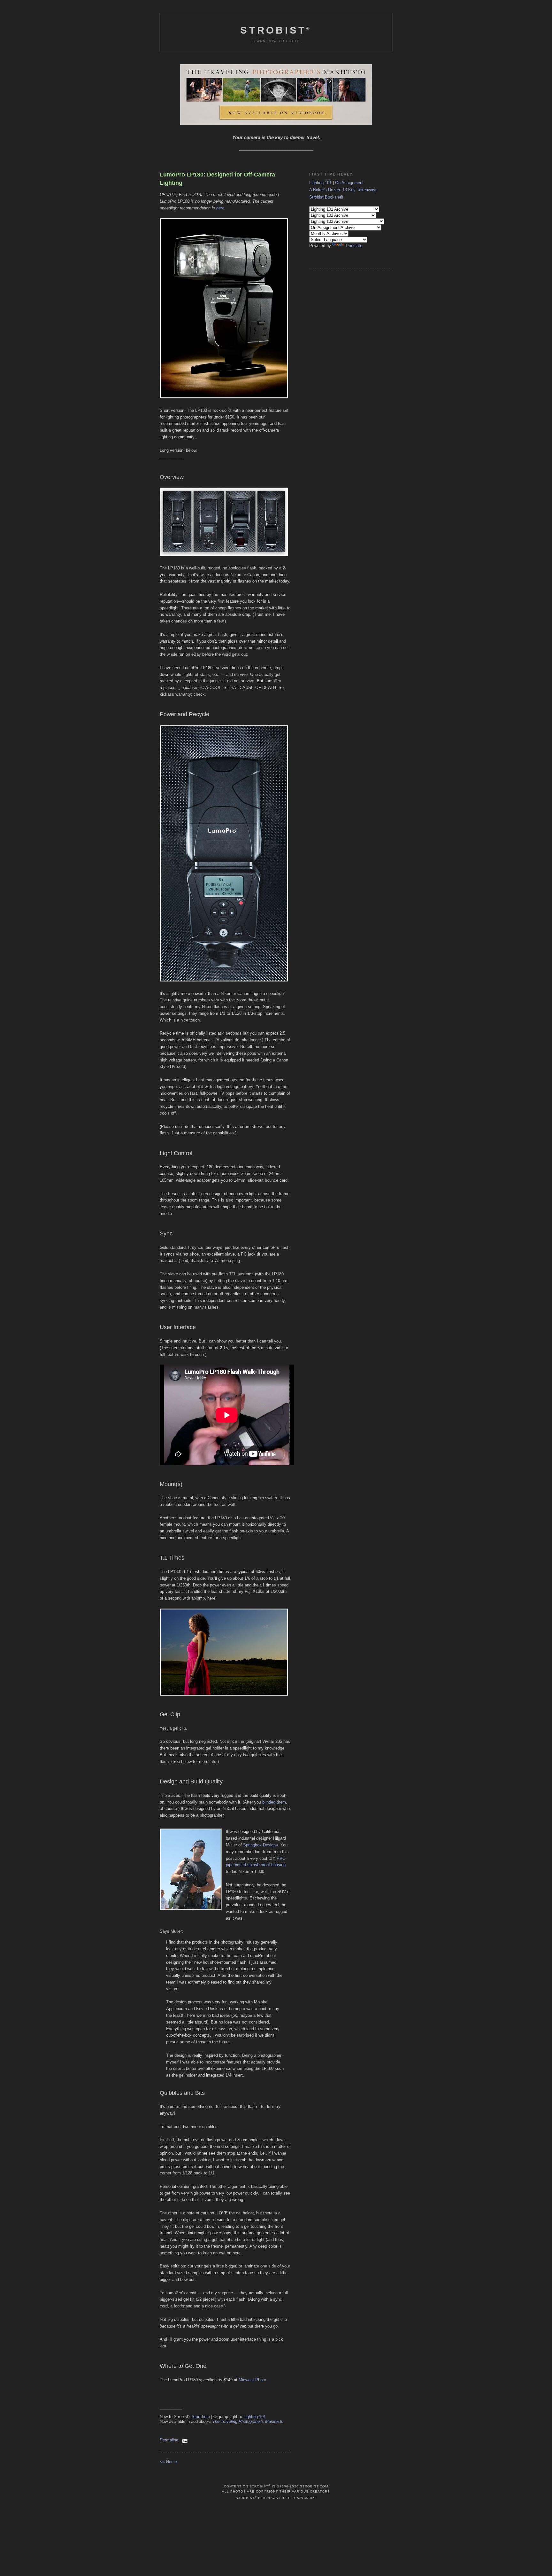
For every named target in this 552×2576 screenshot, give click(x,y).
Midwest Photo (252, 2380)
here (220, 208)
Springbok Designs (261, 1845)
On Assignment (349, 183)
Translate (354, 246)
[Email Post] (184, 2440)
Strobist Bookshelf (326, 197)
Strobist (276, 30)
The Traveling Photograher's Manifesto (248, 2421)
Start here (201, 2417)
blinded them (274, 1802)
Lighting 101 (255, 2417)
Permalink (169, 2440)
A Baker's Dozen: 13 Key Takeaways (343, 190)
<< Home (168, 2462)
